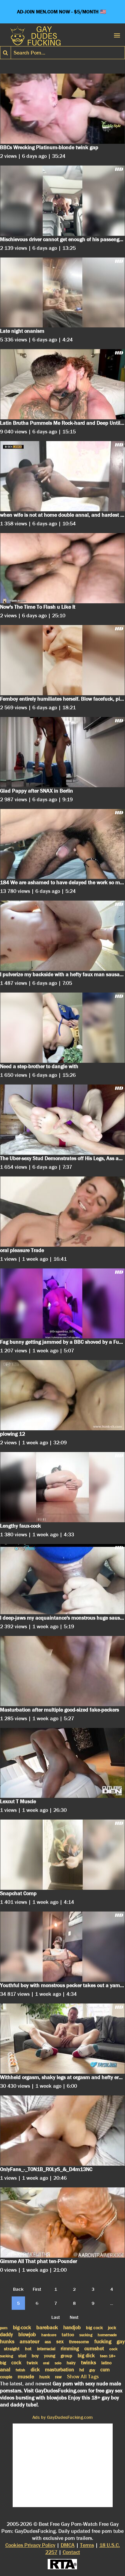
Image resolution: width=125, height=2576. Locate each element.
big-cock (22, 2328)
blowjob (27, 2334)
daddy (6, 2335)
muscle (26, 2377)
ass (48, 2342)
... (111, 2303)
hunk (44, 2377)
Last (56, 2317)
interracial (46, 2349)
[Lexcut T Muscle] (62, 1763)
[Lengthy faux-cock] (62, 1487)
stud (22, 2356)
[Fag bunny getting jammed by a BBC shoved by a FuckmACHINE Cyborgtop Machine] (62, 1304)
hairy (71, 2363)
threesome (79, 2342)
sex (60, 2342)
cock (16, 2363)
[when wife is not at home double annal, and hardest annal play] (62, 476)
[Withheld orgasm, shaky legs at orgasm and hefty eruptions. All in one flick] (62, 2039)
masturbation (59, 2370)
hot (28, 2349)
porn (4, 2328)
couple (6, 2377)
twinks (88, 2362)
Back (18, 2289)
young (50, 2356)
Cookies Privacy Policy (30, 2545)
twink (32, 2363)
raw (58, 2377)
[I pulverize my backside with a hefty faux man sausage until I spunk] (62, 936)
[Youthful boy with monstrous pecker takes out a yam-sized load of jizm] (62, 1947)
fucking (103, 2341)
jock (112, 2328)
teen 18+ (108, 2356)
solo (58, 2363)
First (37, 2289)
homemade (107, 2335)
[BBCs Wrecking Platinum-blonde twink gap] (62, 109)
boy (35, 2356)
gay (121, 2341)
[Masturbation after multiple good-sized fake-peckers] (62, 1671)
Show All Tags (83, 2377)
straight (12, 2349)
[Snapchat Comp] (62, 1855)
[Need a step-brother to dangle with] (62, 1028)
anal (5, 2369)
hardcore (49, 2335)
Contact (71, 2552)
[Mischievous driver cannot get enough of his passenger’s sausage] (62, 201)
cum (105, 2370)
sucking (86, 2335)
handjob (72, 2328)
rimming (70, 2349)
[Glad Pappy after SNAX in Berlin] (62, 752)
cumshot (94, 2348)
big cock (94, 2328)
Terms (87, 2545)
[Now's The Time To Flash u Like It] (62, 568)
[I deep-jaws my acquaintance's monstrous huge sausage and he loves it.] (62, 1579)
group (66, 2356)
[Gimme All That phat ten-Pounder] (62, 2223)
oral (46, 2363)
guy (92, 2370)
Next (74, 2317)
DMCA (68, 2545)
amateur (29, 2341)
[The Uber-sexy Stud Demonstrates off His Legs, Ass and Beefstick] (62, 1120)
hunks (7, 2341)
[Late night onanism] (62, 293)
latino (106, 2363)
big (3, 2363)
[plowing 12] (62, 1395)
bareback (47, 2327)
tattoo (68, 2335)
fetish (20, 2370)
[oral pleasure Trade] (62, 1212)
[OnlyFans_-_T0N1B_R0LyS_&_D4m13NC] (62, 2131)
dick (35, 2370)
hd (82, 2370)
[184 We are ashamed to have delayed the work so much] (62, 844)
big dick (86, 2356)
